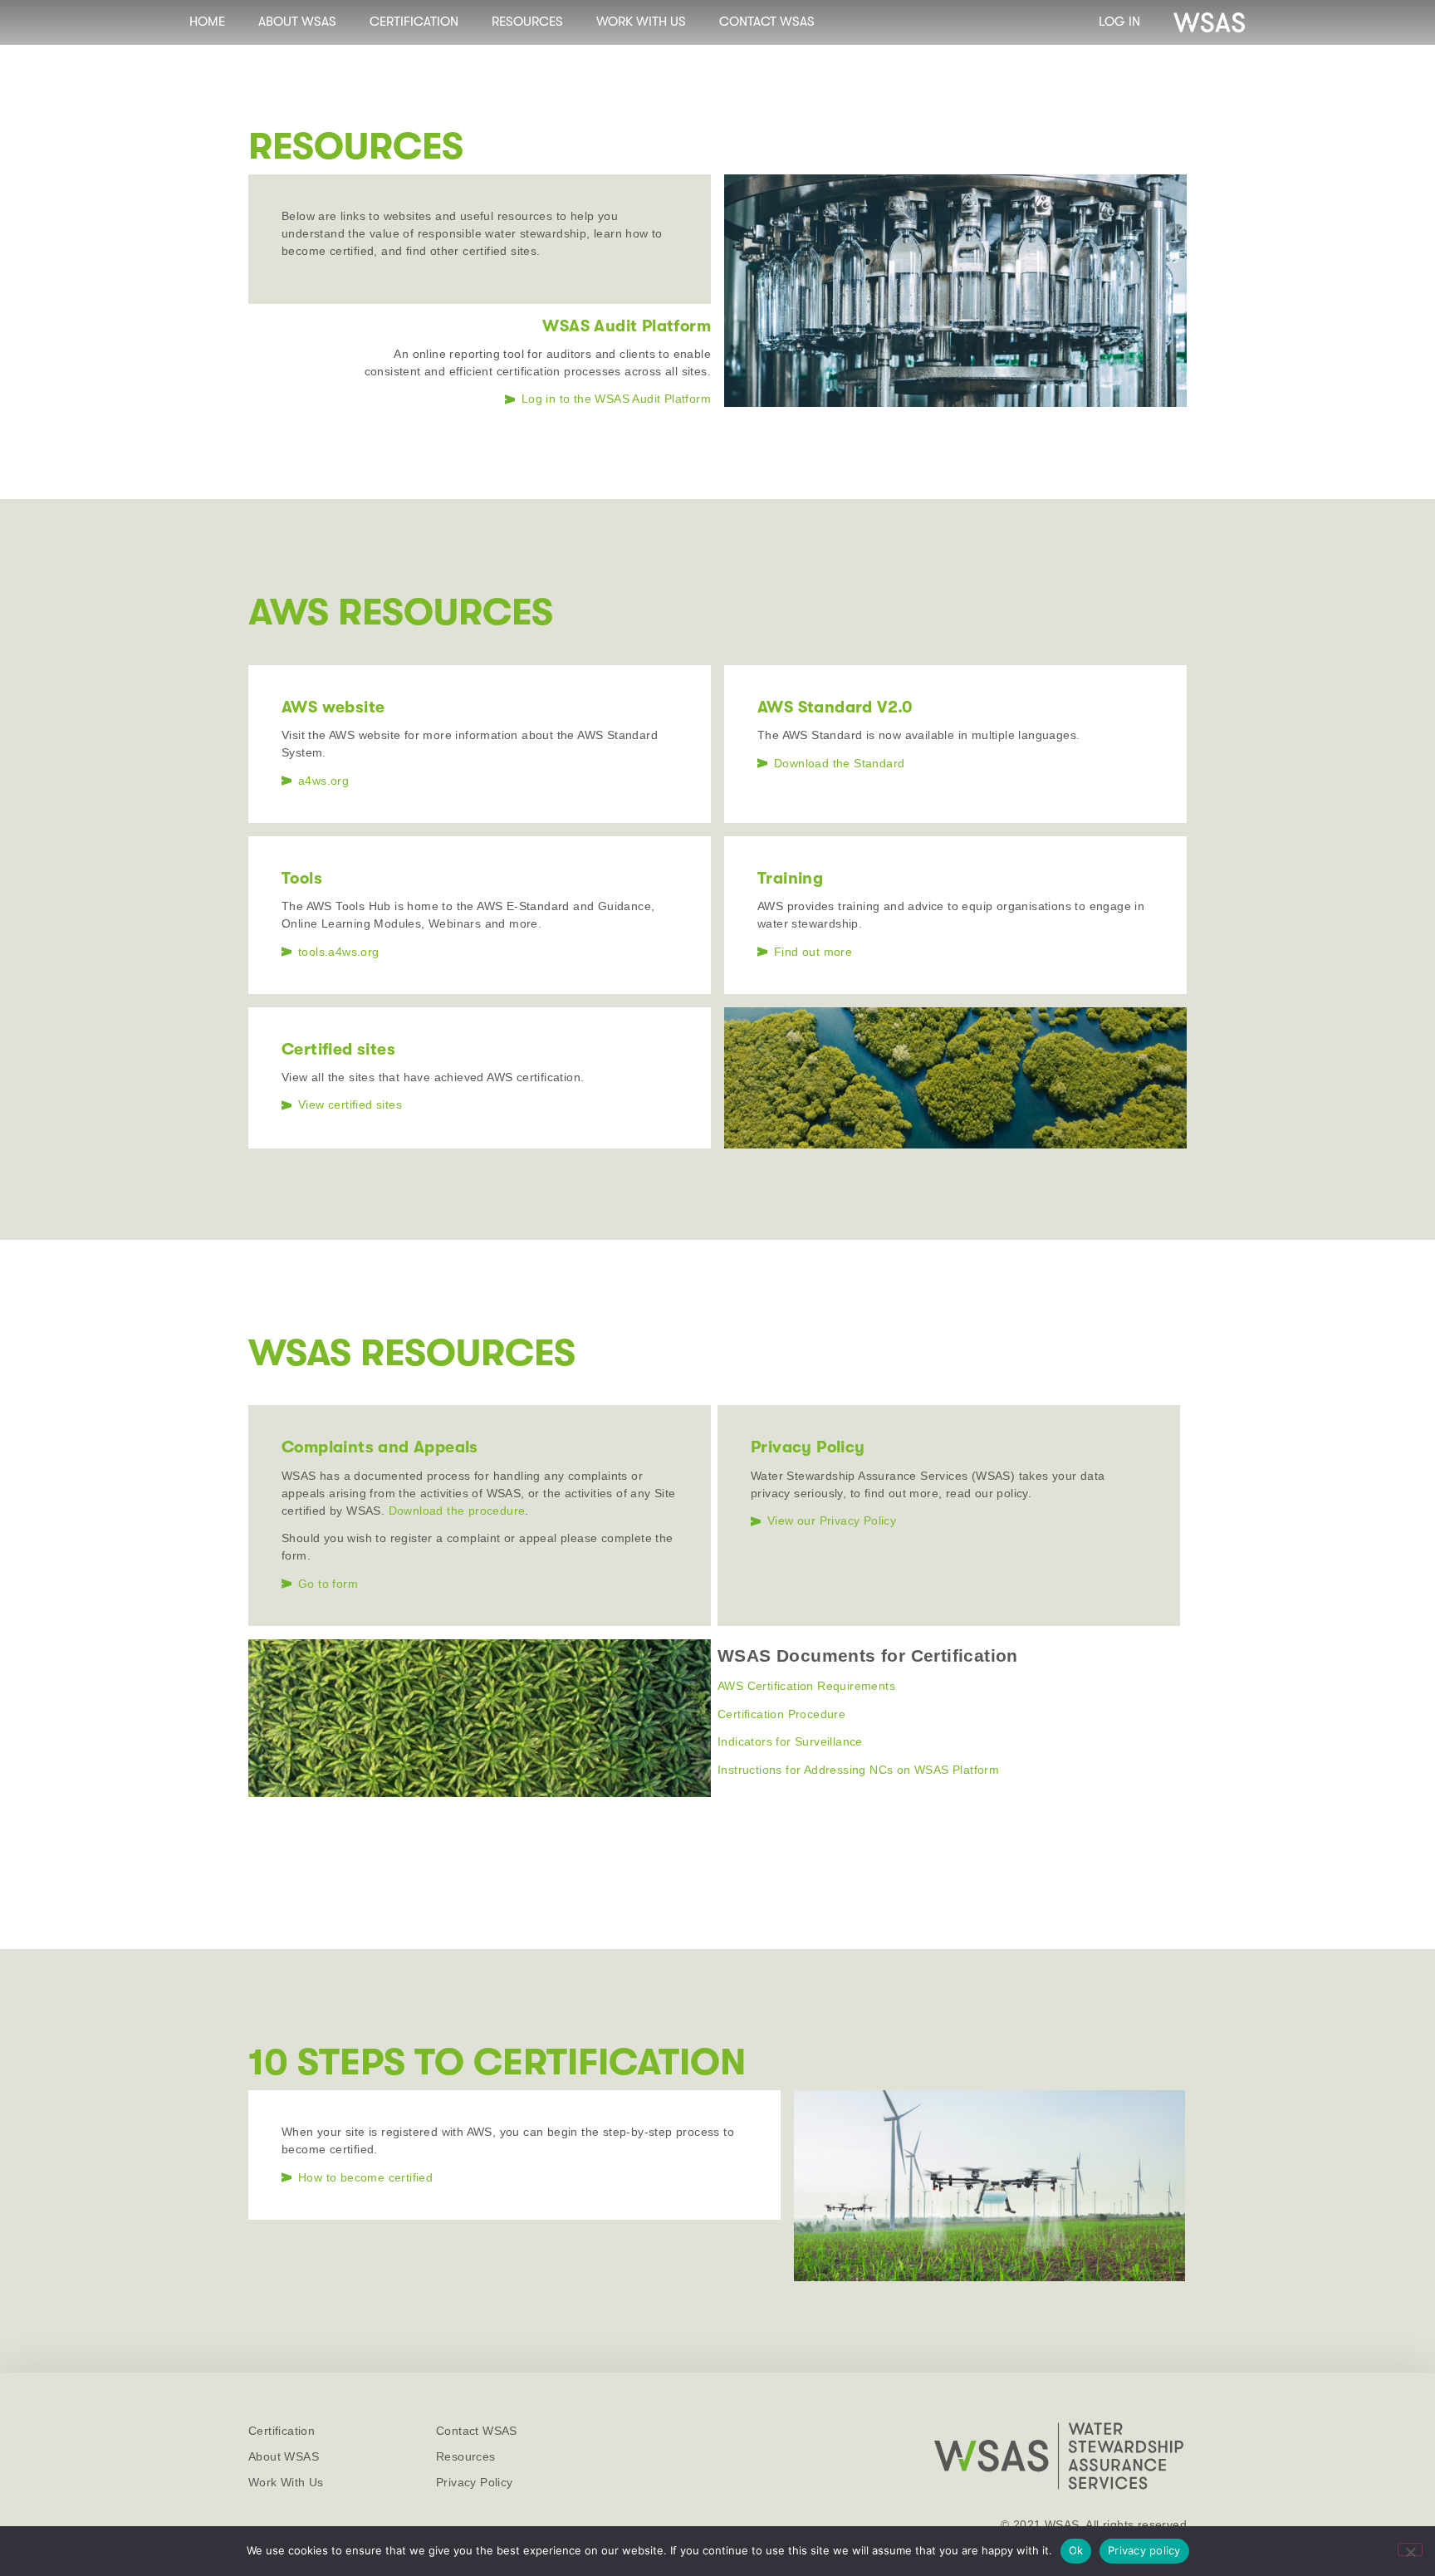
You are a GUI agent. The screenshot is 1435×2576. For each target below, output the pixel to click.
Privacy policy (1144, 2550)
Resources (527, 22)
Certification (414, 22)
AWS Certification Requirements (806, 1686)
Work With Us (641, 22)
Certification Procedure (781, 1714)
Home (207, 22)
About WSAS (297, 22)
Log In (1119, 22)
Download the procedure (457, 1511)
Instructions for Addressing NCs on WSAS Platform (858, 1770)
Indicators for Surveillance (790, 1741)
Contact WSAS (767, 22)
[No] (1410, 2549)
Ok (1076, 2550)
